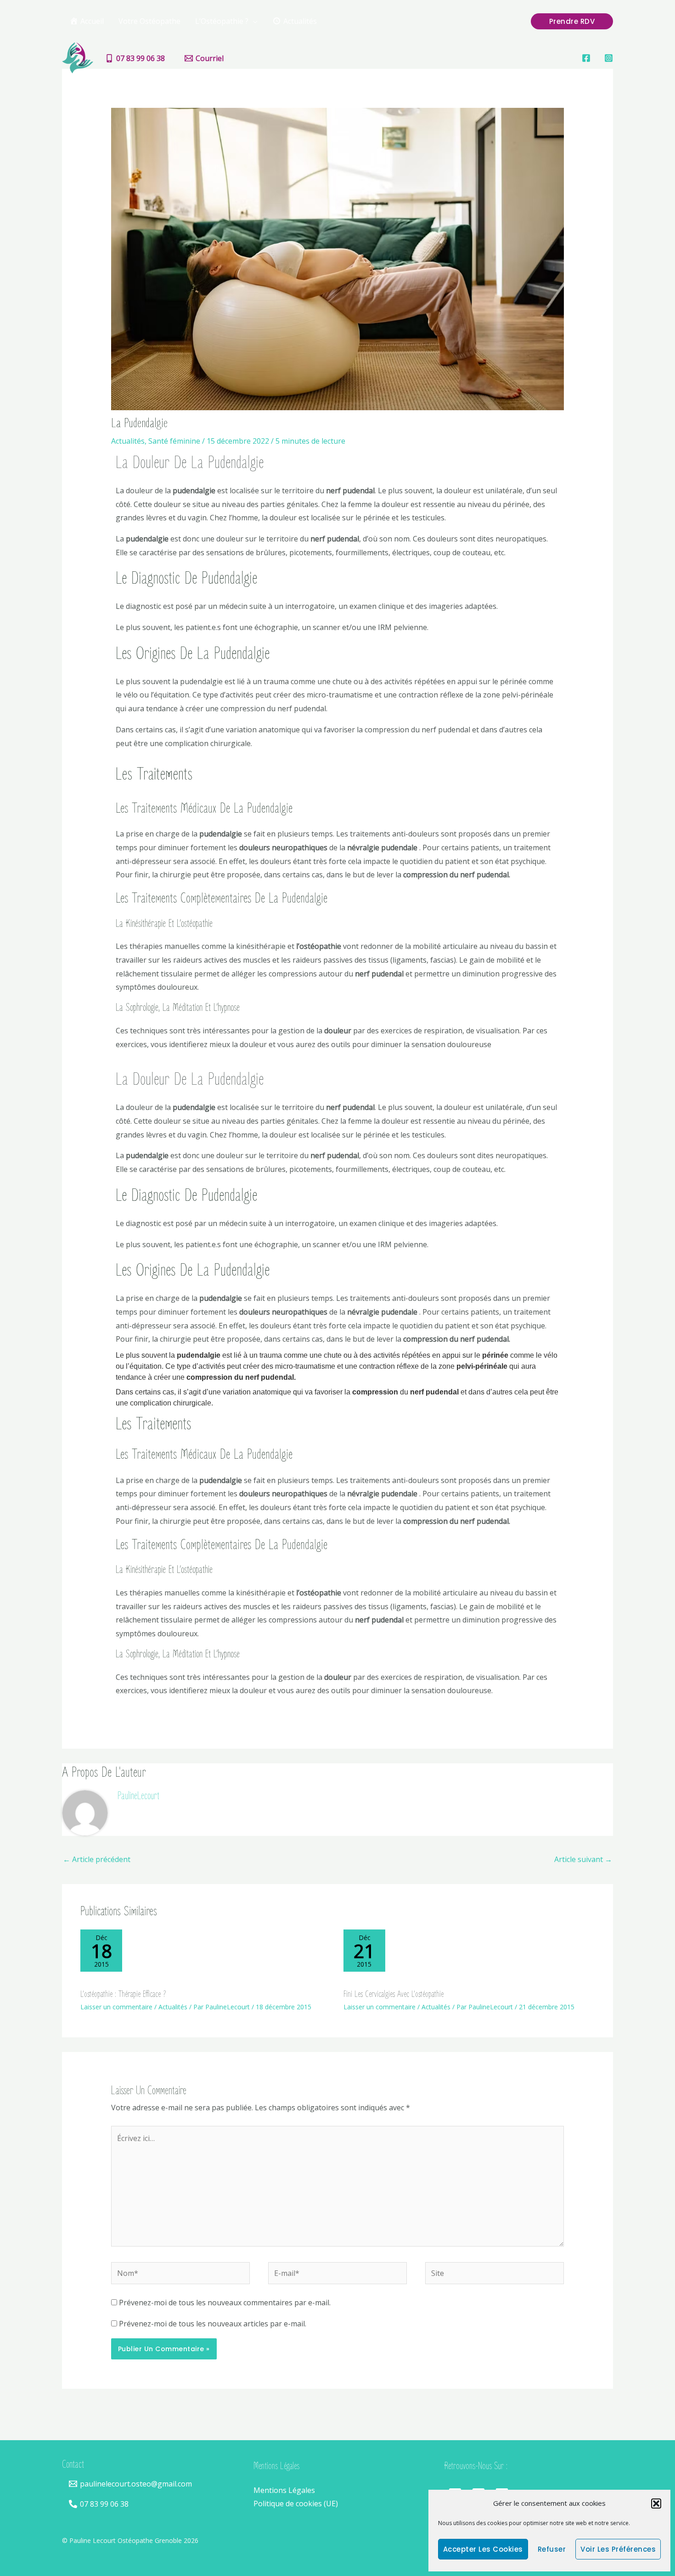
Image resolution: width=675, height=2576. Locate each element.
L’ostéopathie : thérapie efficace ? (123, 1994)
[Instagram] (609, 58)
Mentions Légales (284, 2490)
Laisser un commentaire (116, 2007)
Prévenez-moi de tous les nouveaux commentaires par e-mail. (225, 2303)
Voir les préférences (618, 2549)
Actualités (128, 441)
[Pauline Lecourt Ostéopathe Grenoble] (78, 57)
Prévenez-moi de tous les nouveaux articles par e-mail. (213, 2324)
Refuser (552, 2549)
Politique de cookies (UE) (296, 2504)
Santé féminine (174, 441)
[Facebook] (586, 58)
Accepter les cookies (483, 2549)
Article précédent (97, 1859)
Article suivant (583, 1859)
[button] (656, 2504)
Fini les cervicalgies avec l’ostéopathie (394, 1994)
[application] (253, 21)
